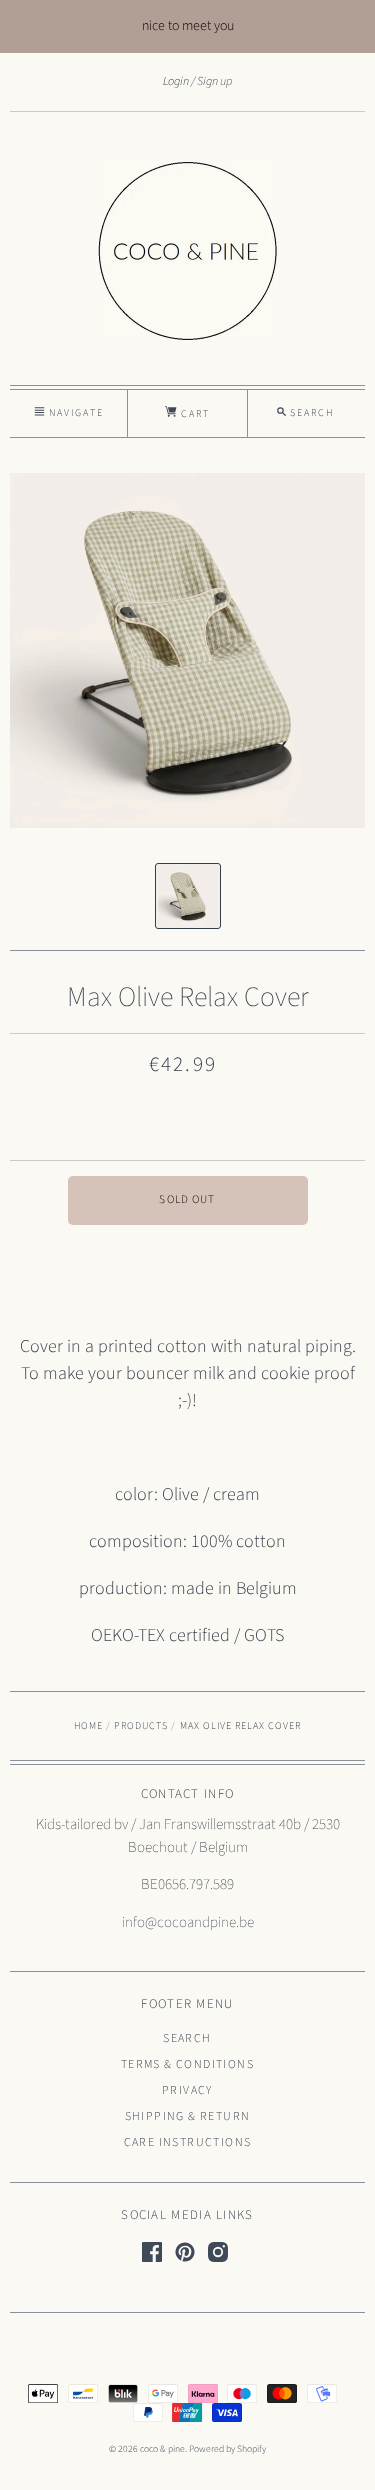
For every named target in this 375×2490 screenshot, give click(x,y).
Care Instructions (188, 2142)
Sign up (214, 81)
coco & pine (162, 2449)
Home (88, 1726)
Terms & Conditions (187, 2064)
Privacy (187, 2090)
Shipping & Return (188, 2116)
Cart (193, 414)
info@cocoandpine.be (188, 1922)
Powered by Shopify (227, 2449)
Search (187, 2038)
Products (141, 1726)
